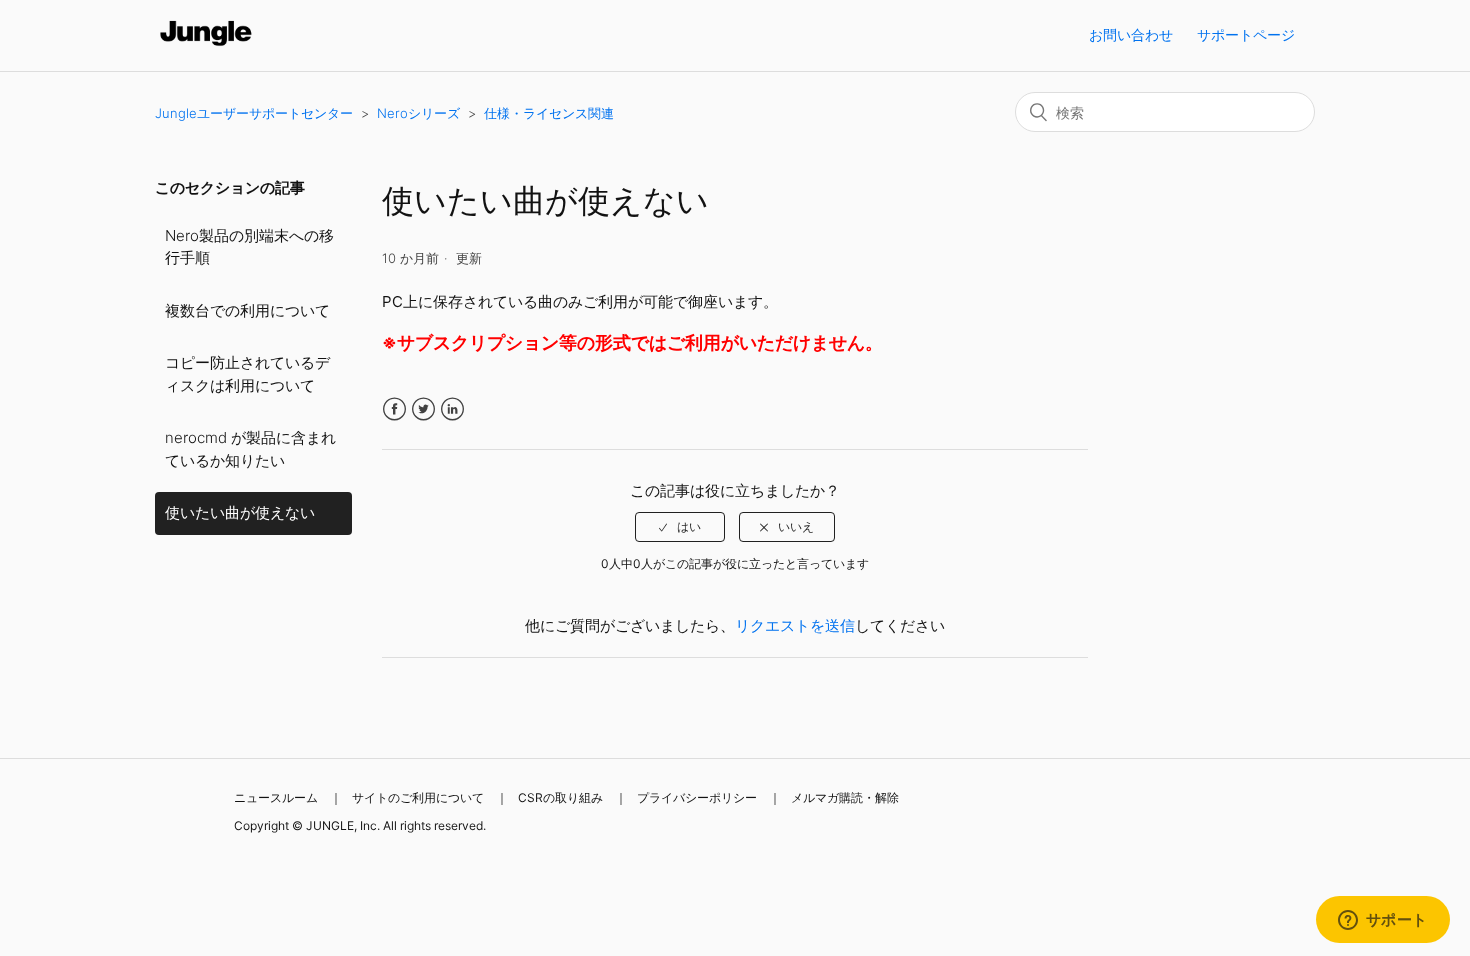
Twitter (423, 409)
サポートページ (1246, 34)
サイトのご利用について (418, 797)
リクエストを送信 (795, 625)
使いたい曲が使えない (240, 512)
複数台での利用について (247, 310)
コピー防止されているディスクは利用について (247, 374)
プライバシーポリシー (697, 797)
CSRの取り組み (560, 797)
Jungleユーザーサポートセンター (254, 113)
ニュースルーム (276, 797)
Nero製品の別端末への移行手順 (249, 247)
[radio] (680, 527)
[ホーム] (206, 45)
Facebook (394, 409)
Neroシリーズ (418, 113)
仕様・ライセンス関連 (549, 113)
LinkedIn (452, 409)
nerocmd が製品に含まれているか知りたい (250, 449)
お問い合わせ (1131, 34)
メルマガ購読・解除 (845, 797)
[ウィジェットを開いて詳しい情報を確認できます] (1382, 921)
